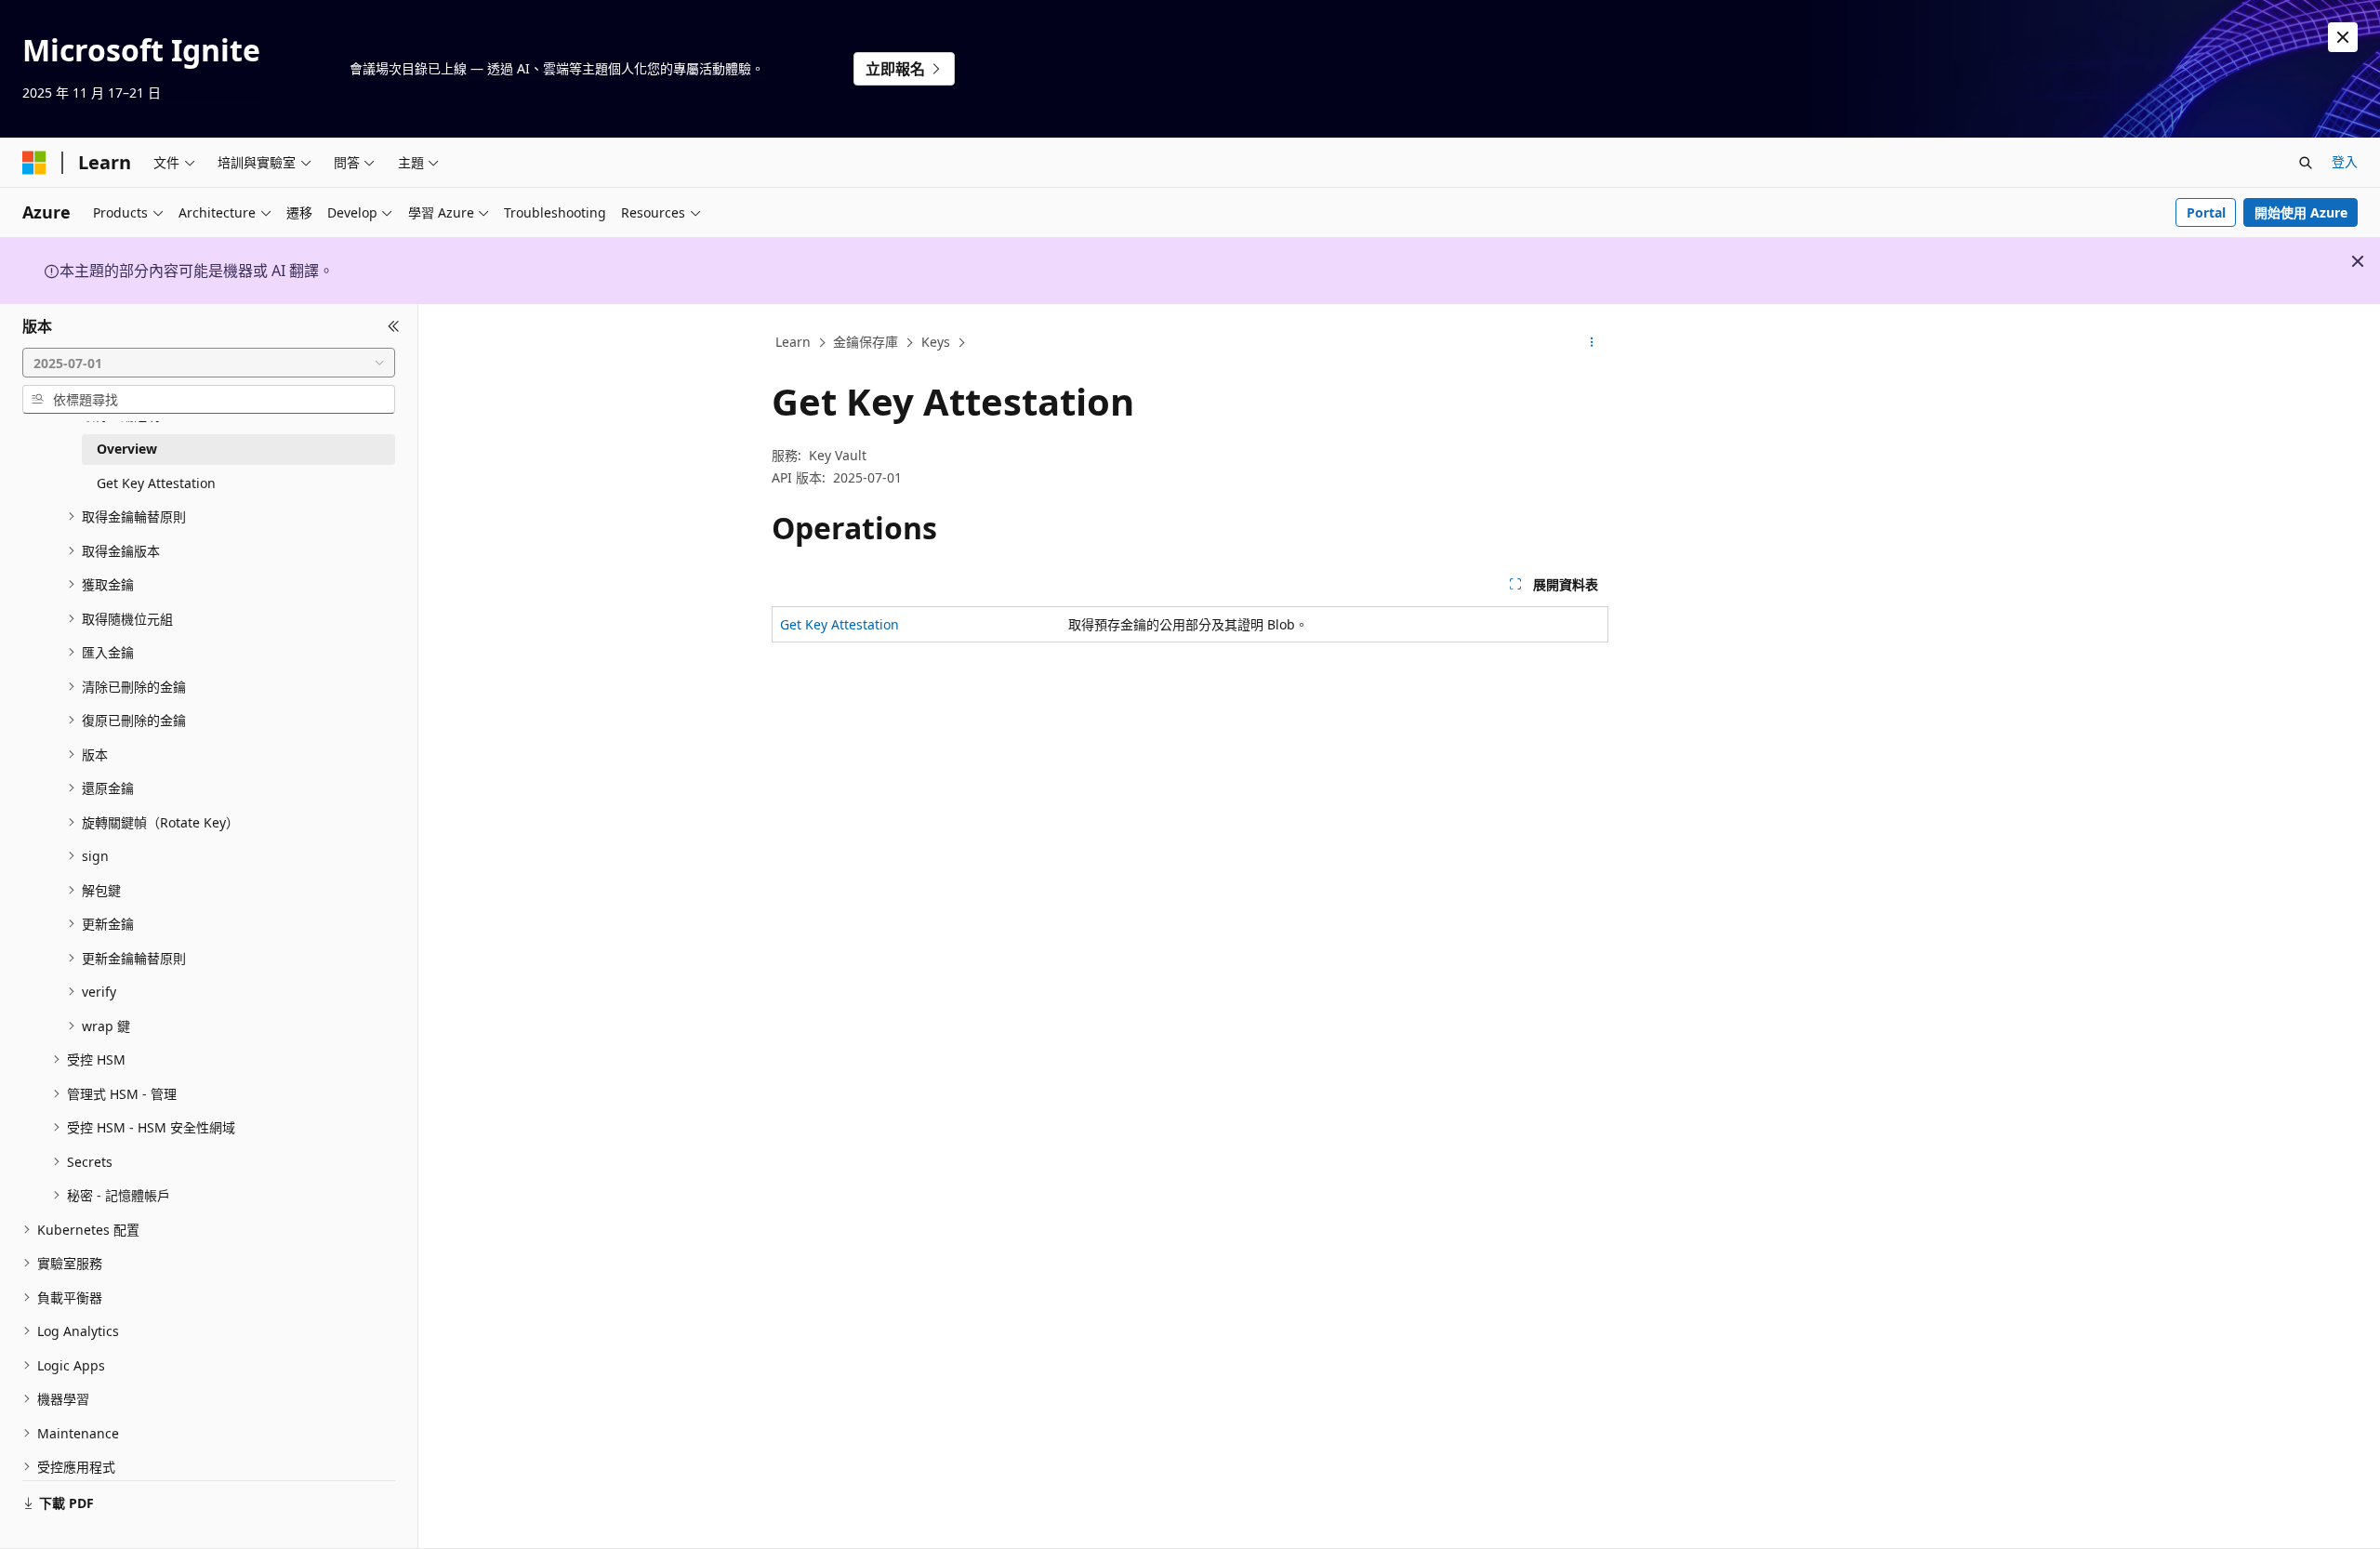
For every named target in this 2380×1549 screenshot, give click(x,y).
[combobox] (209, 363)
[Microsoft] (34, 163)
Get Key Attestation (840, 624)
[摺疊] (394, 326)
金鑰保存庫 (866, 342)
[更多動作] (1592, 343)
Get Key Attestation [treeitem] (156, 483)
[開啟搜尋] (2306, 163)
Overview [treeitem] (127, 449)
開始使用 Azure (2301, 212)
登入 (2345, 161)
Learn (793, 342)
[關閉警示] (2343, 37)
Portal (2206, 212)
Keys (936, 342)
